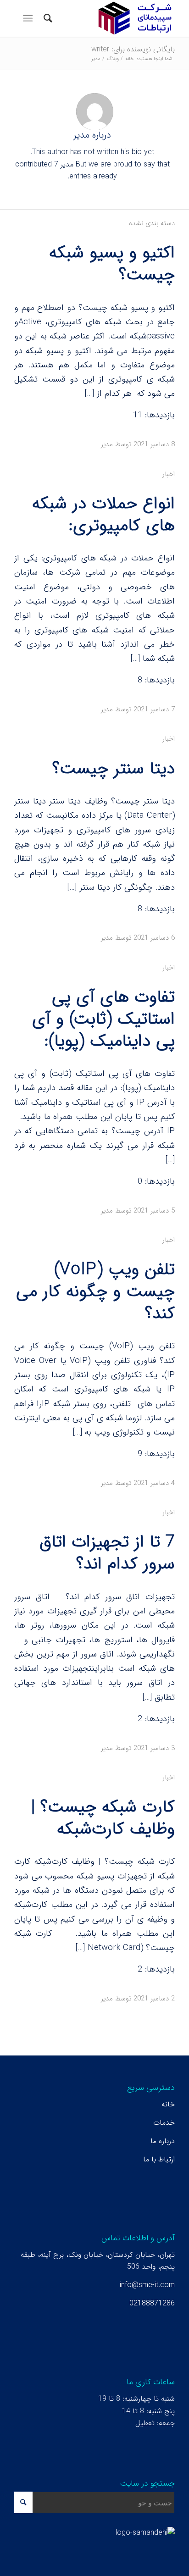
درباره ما (163, 2141)
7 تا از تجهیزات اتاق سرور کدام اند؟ (107, 1553)
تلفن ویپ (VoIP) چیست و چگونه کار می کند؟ (95, 1292)
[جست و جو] (47, 18)
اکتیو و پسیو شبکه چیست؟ (112, 264)
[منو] (30, 18)
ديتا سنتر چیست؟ (114, 769)
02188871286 (152, 2303)
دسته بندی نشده (152, 224)
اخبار (169, 474)
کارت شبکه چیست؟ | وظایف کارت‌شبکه (103, 1818)
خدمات (164, 2123)
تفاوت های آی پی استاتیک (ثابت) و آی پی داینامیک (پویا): (103, 1019)
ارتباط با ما (159, 2159)
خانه (168, 2104)
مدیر (107, 444)
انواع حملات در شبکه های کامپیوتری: (103, 515)
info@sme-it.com (147, 2285)
